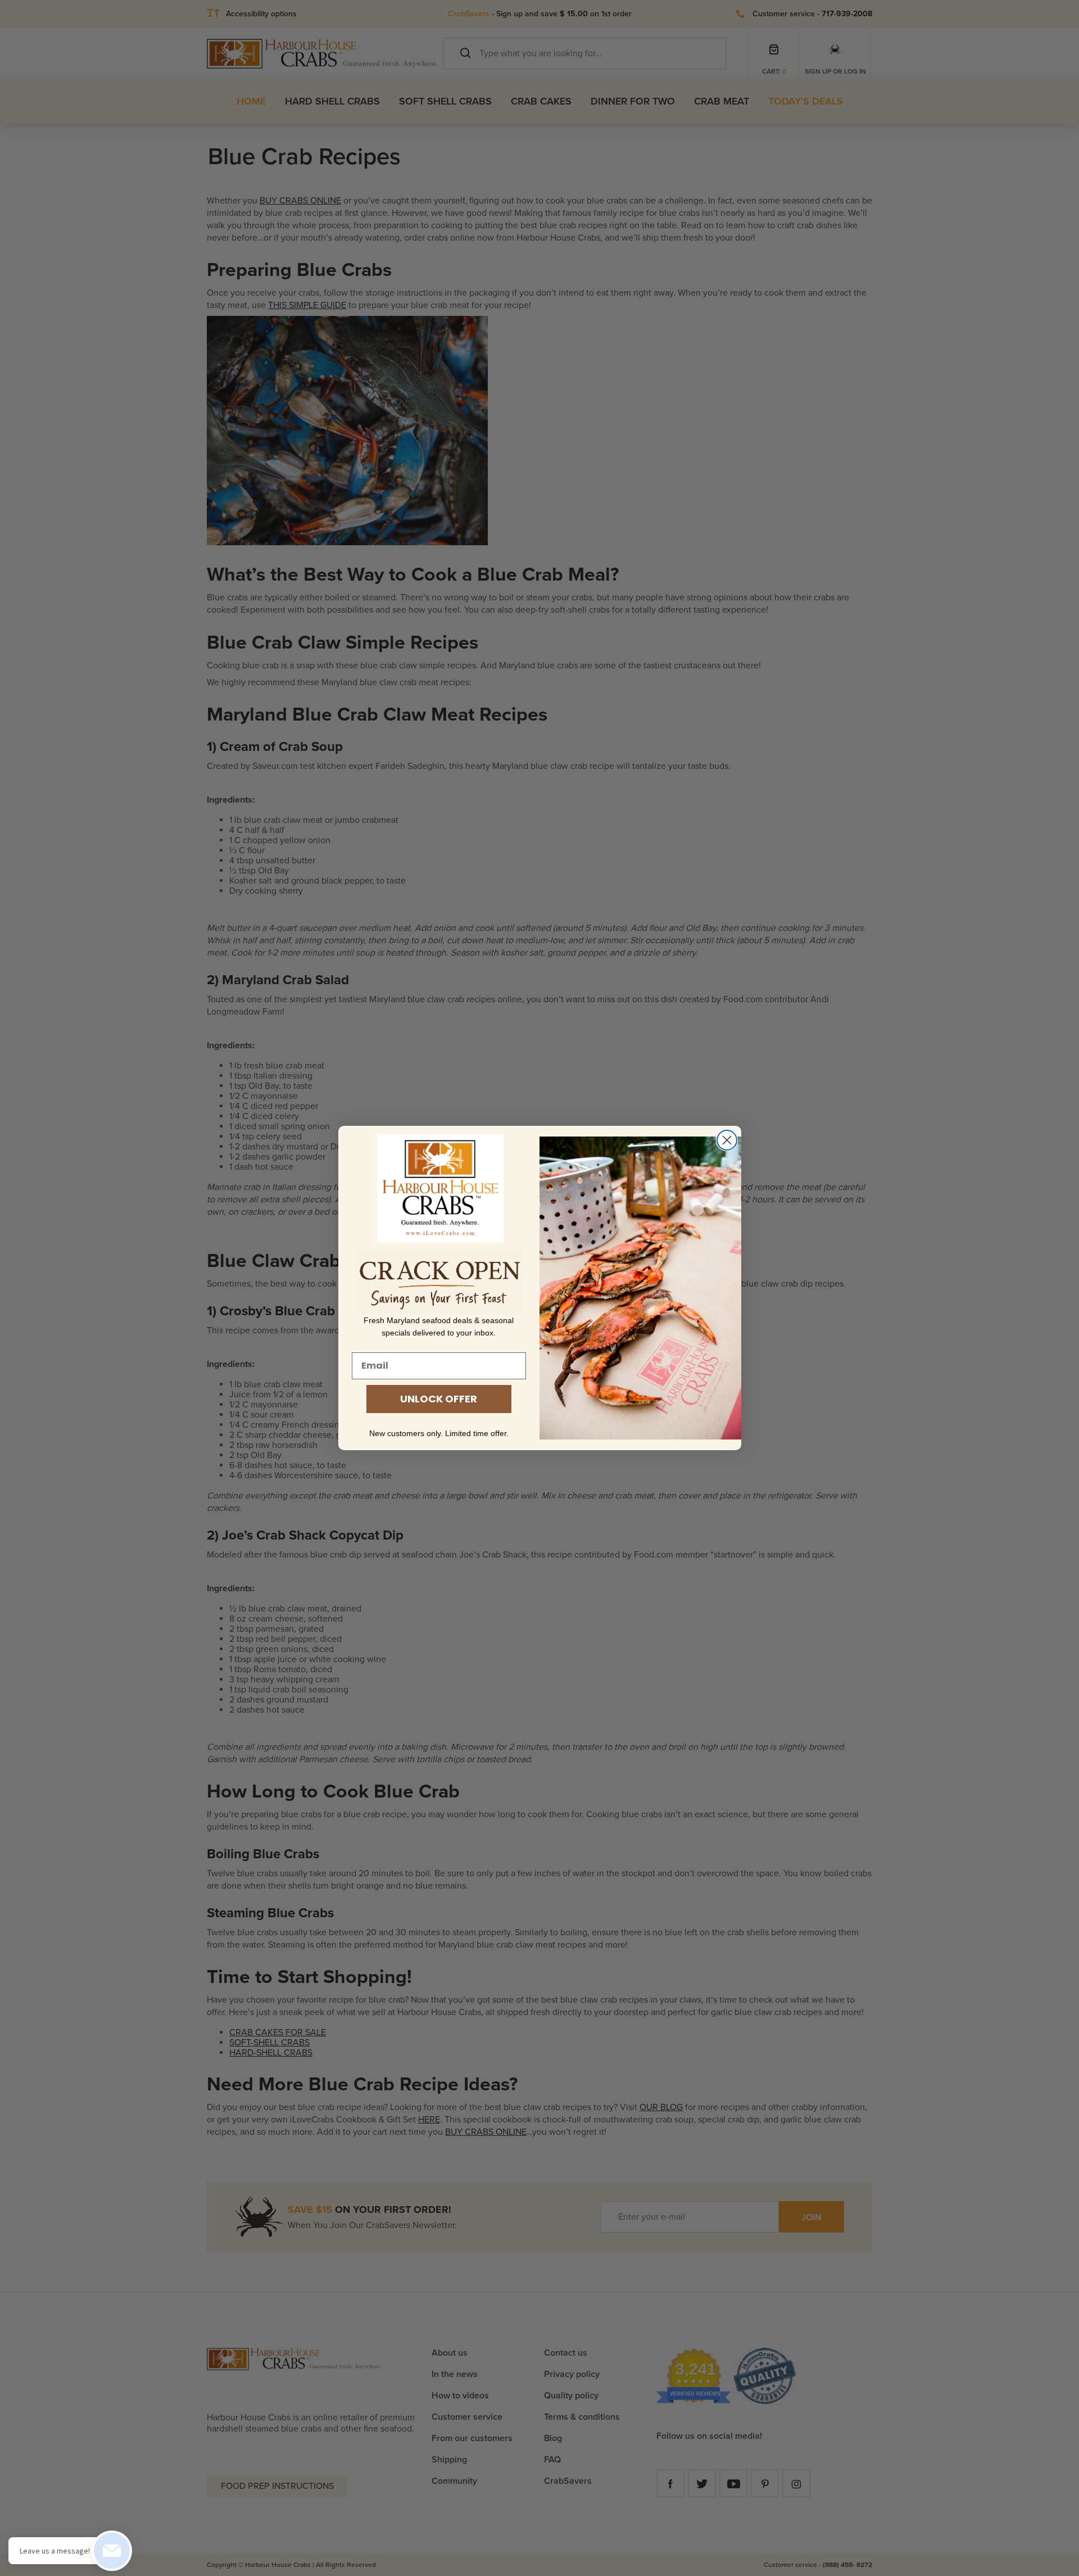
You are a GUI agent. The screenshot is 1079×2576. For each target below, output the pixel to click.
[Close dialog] (727, 1140)
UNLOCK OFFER (439, 1399)
